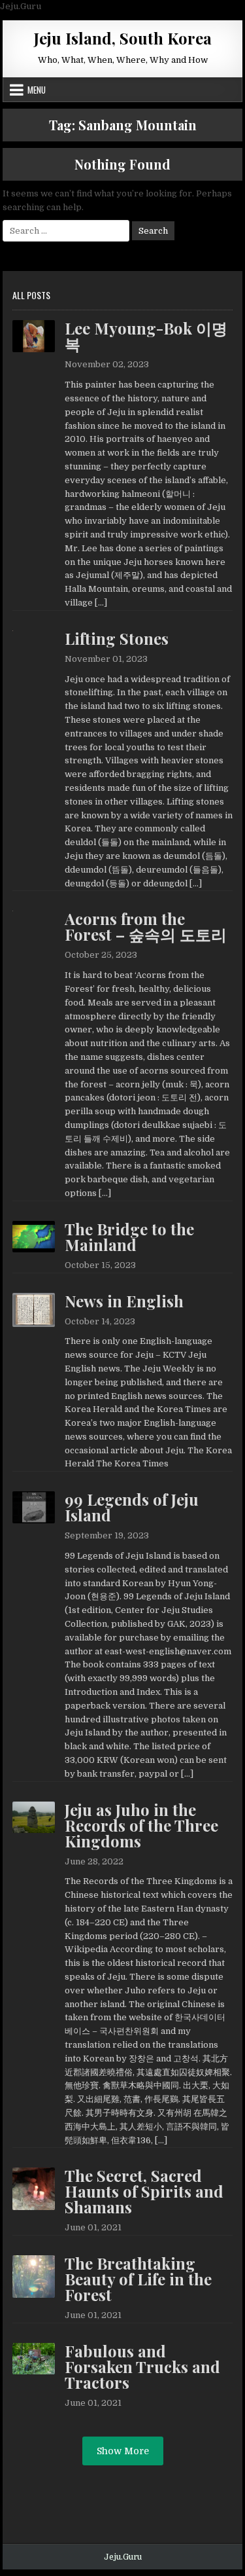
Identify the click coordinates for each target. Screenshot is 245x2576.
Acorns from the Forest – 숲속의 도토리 (146, 926)
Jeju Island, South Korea (123, 38)
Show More (123, 2451)
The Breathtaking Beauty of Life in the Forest (138, 2279)
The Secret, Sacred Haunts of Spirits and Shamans (144, 2191)
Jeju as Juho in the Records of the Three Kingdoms (141, 1825)
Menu (37, 90)
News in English (124, 1301)
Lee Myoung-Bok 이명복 (146, 336)
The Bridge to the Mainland (129, 1237)
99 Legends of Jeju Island (132, 1507)
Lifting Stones (117, 638)
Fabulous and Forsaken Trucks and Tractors (142, 2367)
